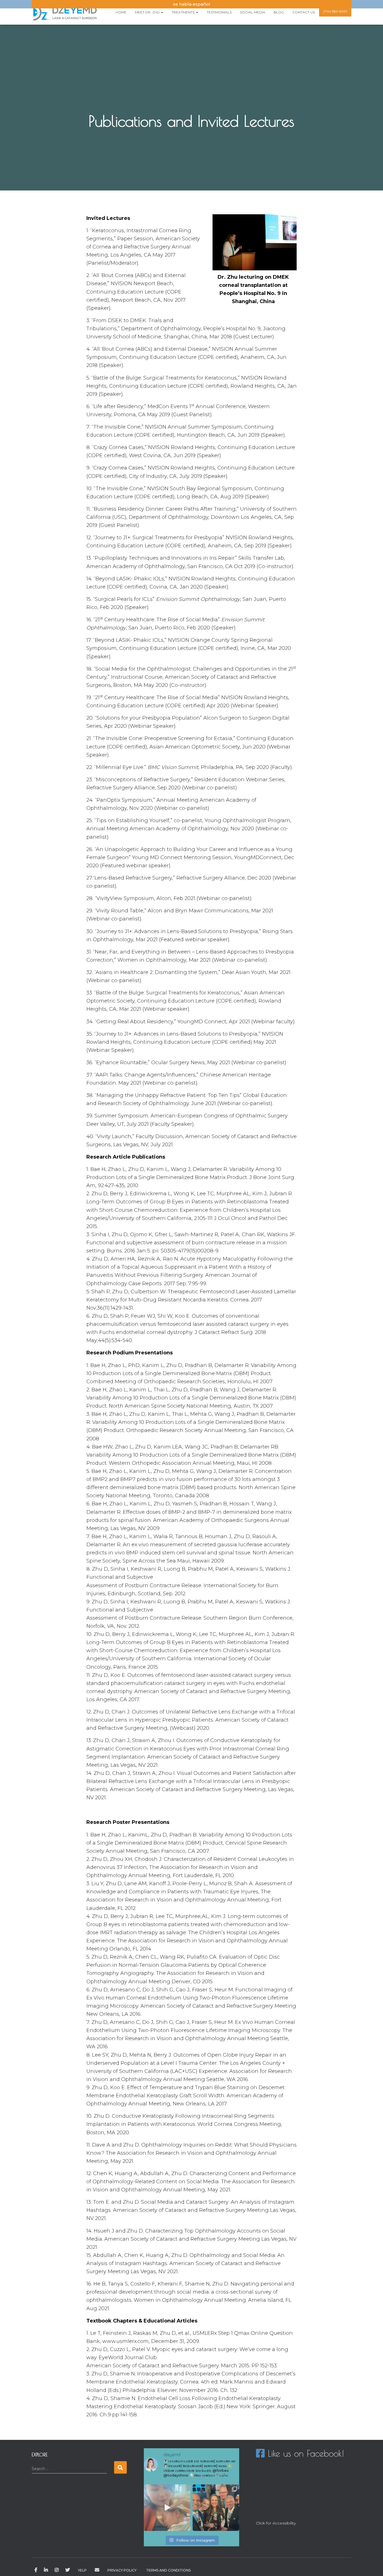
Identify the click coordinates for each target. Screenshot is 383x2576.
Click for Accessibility (276, 2523)
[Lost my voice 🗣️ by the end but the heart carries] (216, 2508)
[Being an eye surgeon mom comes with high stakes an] (167, 2508)
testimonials (219, 12)
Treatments (184, 12)
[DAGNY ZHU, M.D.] (65, 12)
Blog (279, 12)
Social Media (253, 12)
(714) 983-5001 (335, 11)
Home (121, 12)
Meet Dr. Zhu (148, 12)
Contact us (304, 12)
